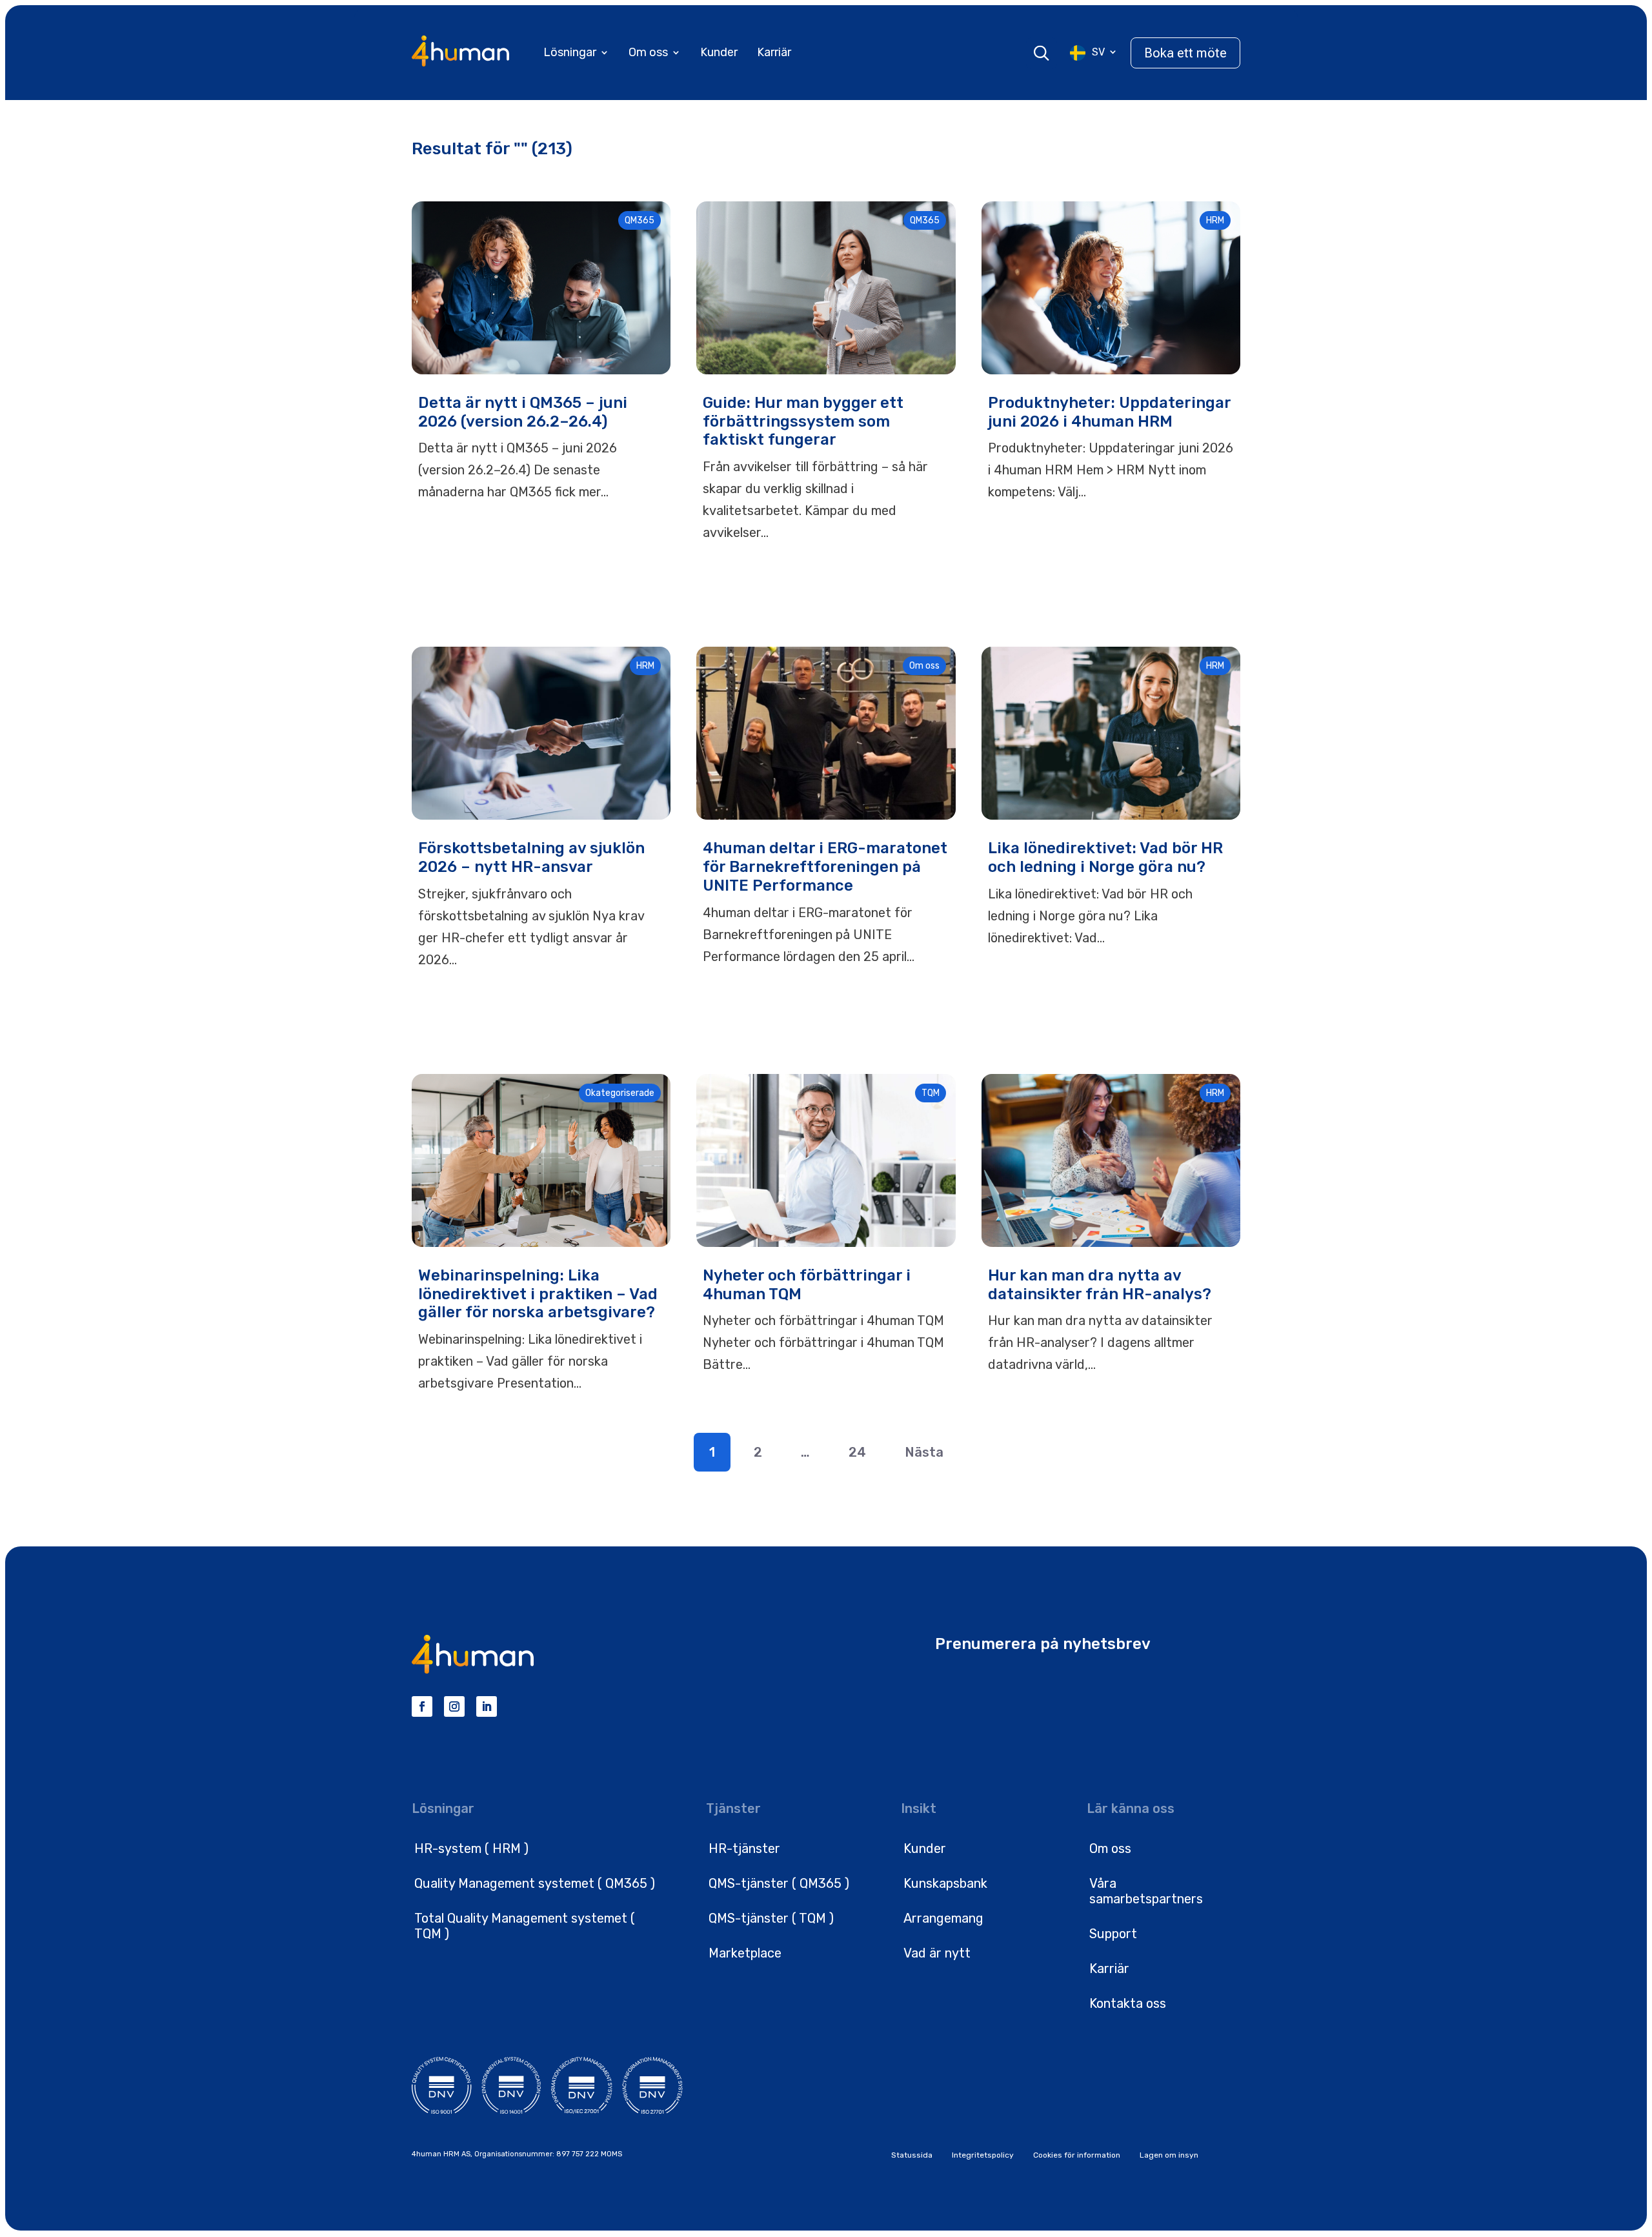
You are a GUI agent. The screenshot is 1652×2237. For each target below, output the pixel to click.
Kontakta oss (1128, 2003)
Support (1113, 1934)
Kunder (719, 52)
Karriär (774, 52)
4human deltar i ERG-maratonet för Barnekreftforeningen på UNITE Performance (825, 867)
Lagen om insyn (1169, 2155)
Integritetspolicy (983, 2155)
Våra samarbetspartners (1146, 1891)
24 (857, 1452)
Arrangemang (943, 1918)
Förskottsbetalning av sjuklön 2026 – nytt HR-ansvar (531, 857)
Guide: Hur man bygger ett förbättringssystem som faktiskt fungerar (803, 421)
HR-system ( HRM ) (471, 1848)
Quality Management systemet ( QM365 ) (535, 1883)
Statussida (912, 2155)
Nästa (924, 1452)
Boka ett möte (1185, 53)
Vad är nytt (937, 1953)
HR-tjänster (744, 1848)
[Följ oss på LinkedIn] (487, 1706)
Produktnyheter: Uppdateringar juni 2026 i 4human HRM (1109, 412)
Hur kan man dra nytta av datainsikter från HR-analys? (1100, 1285)
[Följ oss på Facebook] (422, 1706)
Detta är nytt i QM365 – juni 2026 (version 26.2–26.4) (523, 412)
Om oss (648, 52)
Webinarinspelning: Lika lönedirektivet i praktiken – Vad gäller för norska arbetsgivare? (538, 1294)
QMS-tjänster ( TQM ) (771, 1918)
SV (1098, 52)
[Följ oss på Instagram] (454, 1706)
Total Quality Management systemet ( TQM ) (525, 1926)
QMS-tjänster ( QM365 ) (779, 1883)
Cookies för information (1077, 2155)
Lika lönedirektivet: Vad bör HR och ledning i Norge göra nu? (1105, 857)
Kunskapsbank (945, 1883)
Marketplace (745, 1953)
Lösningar (570, 52)
